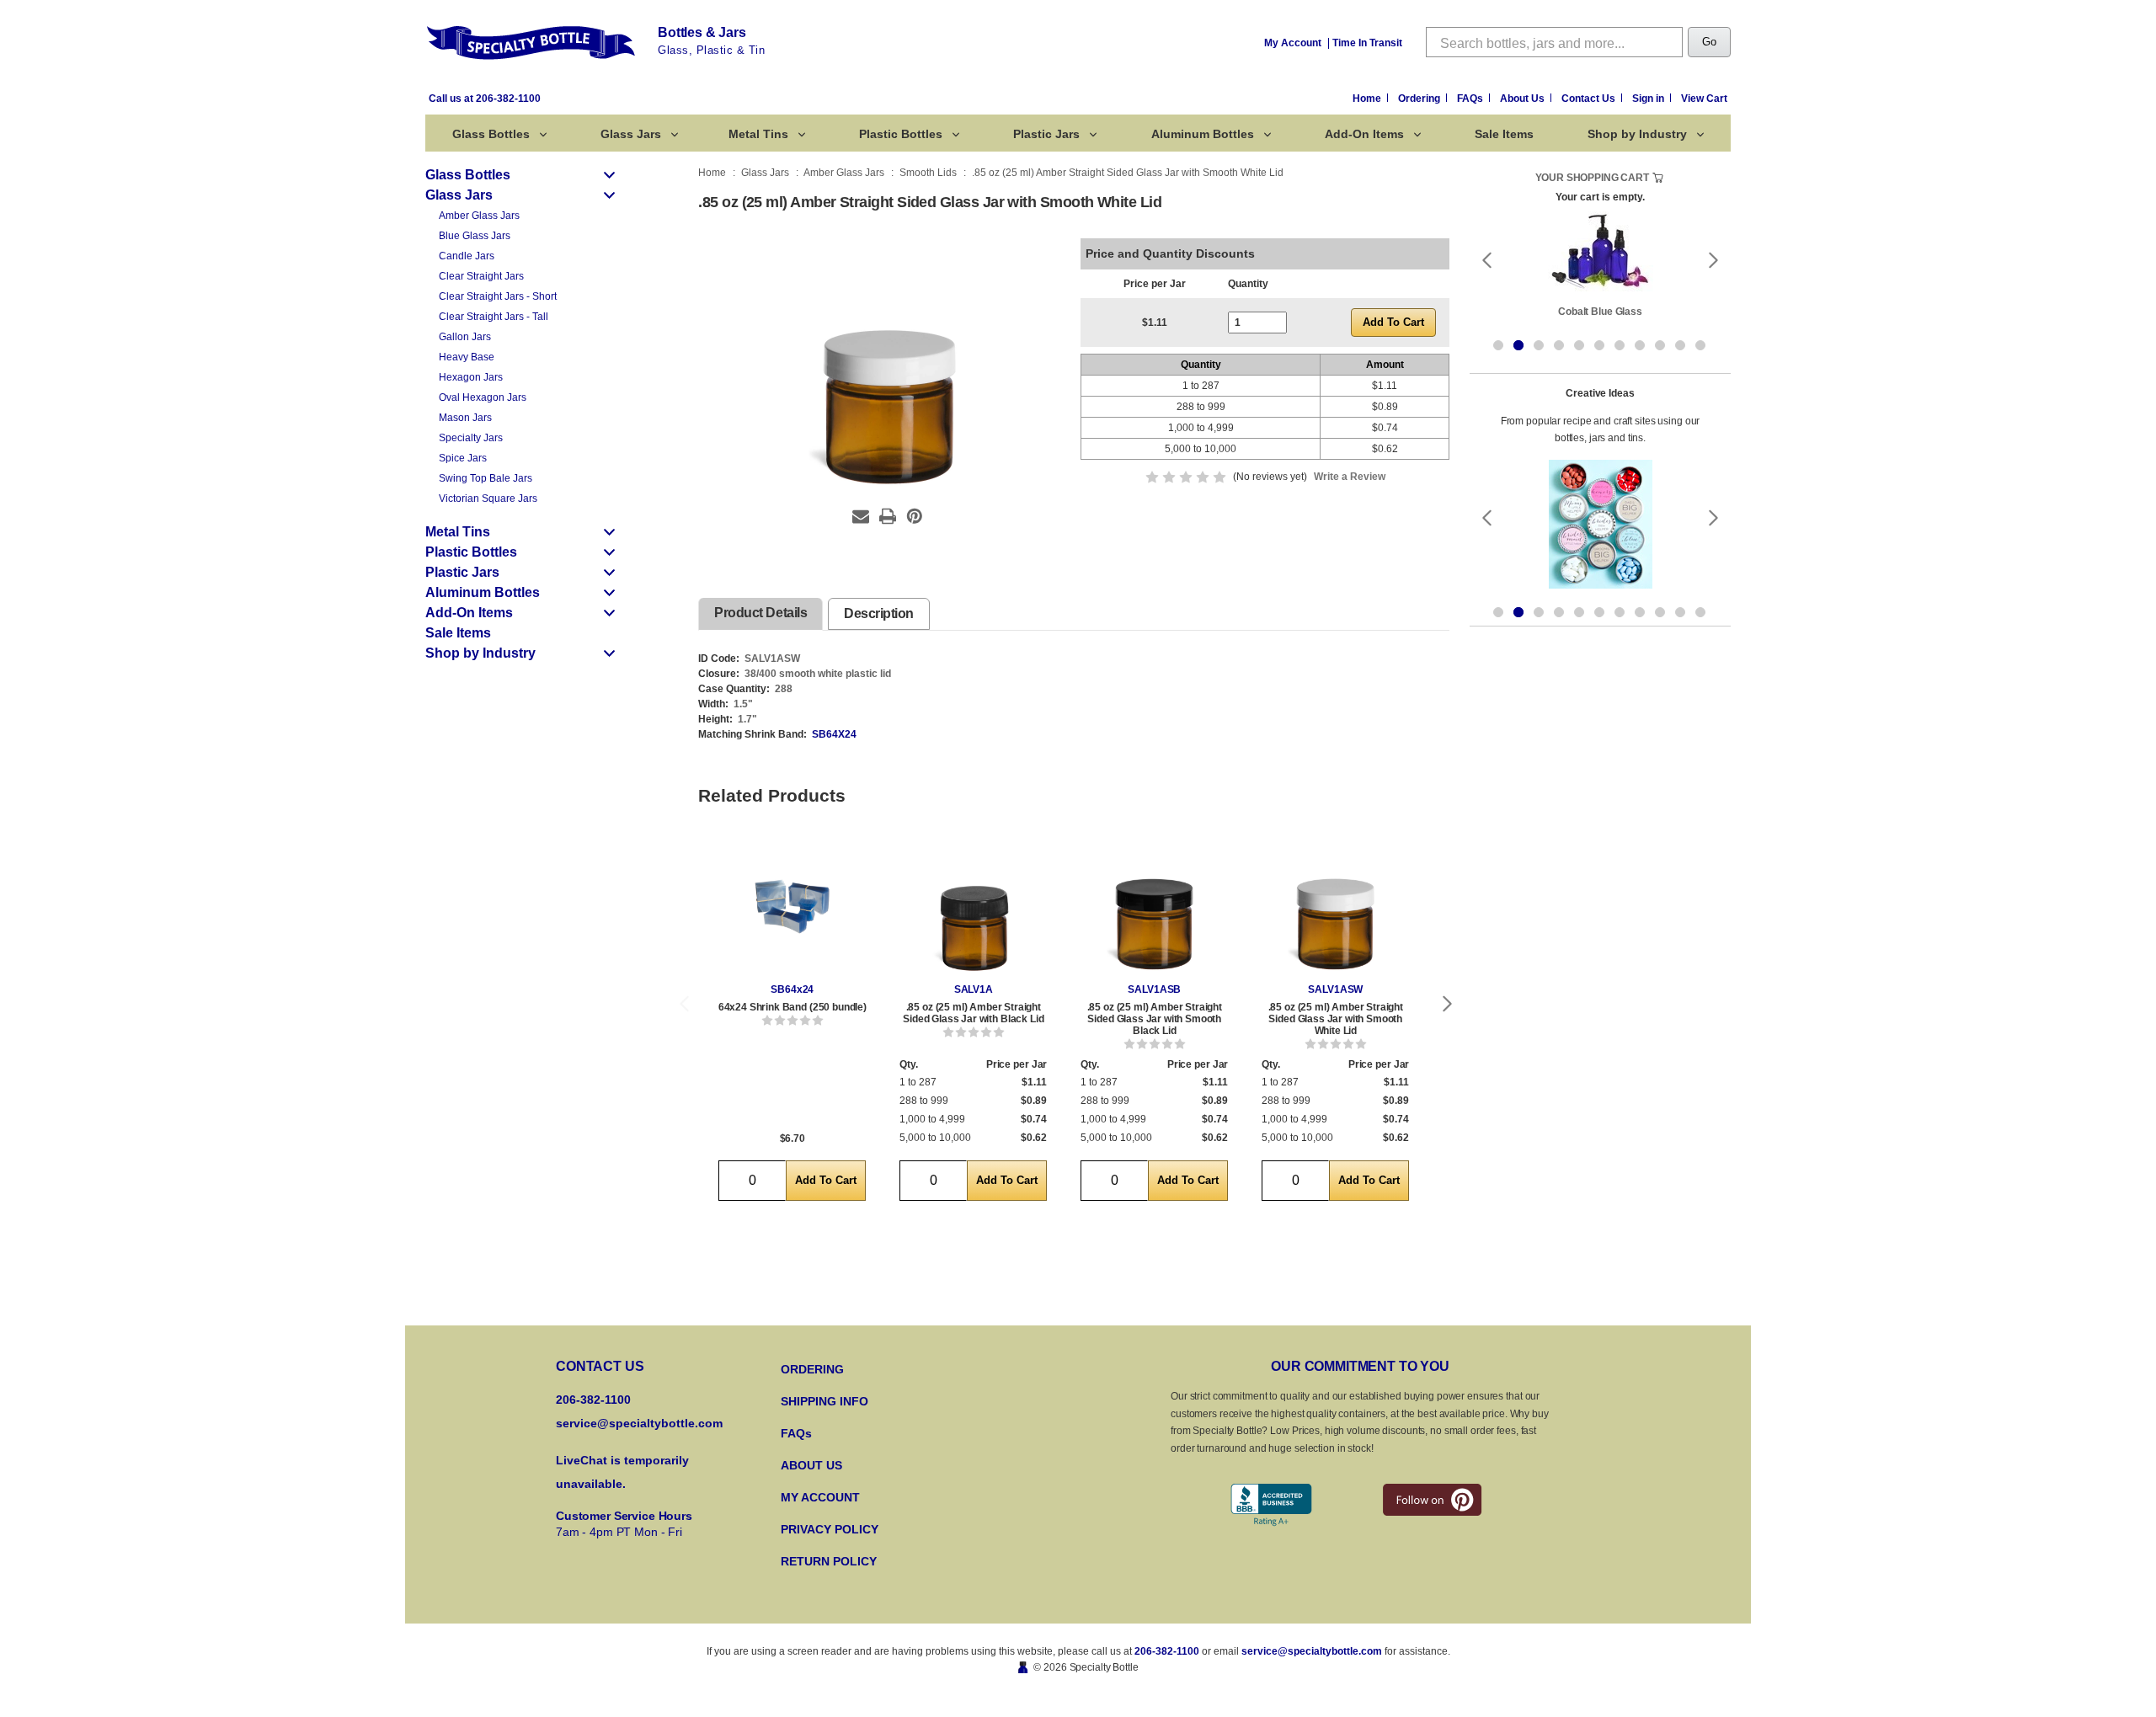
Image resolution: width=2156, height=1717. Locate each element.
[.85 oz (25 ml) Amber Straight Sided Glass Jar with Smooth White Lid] (1335, 906)
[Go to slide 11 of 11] (1700, 345)
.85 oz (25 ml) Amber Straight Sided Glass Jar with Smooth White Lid (1336, 1019)
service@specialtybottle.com (639, 1423)
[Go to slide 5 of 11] (1579, 345)
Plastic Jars (1046, 134)
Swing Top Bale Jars (486, 478)
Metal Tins (758, 134)
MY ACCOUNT (820, 1497)
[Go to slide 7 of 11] (1620, 345)
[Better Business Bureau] (1271, 1505)
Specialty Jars (471, 438)
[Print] (888, 516)
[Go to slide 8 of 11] (1640, 345)
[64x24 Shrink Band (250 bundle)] (792, 906)
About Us (1524, 99)
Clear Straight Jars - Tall (494, 317)
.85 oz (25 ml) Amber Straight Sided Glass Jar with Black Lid (973, 1013)
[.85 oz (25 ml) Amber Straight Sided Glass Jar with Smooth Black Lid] (1154, 906)
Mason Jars (465, 418)
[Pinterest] (915, 516)
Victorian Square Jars (488, 499)
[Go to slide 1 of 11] (1498, 345)
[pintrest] (1432, 1500)
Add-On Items (1364, 134)
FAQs (1471, 99)
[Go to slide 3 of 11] (1539, 345)
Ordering (1420, 99)
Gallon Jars (465, 337)
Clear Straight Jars (481, 276)
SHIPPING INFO (825, 1401)
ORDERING (812, 1369)
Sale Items (1504, 134)
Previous (684, 1004)
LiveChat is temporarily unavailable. (622, 1472)
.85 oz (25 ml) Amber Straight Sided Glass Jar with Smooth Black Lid (1155, 1019)
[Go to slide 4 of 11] (1559, 345)
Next (1448, 1004)
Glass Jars (631, 134)
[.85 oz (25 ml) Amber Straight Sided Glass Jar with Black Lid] (973, 906)
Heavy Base (467, 357)
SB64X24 (834, 734)
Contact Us (1590, 99)
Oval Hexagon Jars (483, 397)
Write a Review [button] (1350, 477)
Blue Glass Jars (475, 236)
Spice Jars (463, 458)
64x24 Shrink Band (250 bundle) (792, 1007)
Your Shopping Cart (1592, 178)
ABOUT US (811, 1465)
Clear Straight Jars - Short (498, 296)
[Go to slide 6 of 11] (1599, 345)
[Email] (861, 516)
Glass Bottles (491, 134)
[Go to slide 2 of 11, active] (1518, 345)
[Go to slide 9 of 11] (1660, 345)
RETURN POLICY (829, 1561)
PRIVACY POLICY (830, 1529)
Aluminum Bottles (1203, 134)
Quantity (1248, 284)
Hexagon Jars (471, 377)
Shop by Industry (1637, 134)
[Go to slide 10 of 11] (1680, 345)
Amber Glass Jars (479, 216)
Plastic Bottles (901, 134)
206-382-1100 (1167, 1651)
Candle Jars (467, 256)
